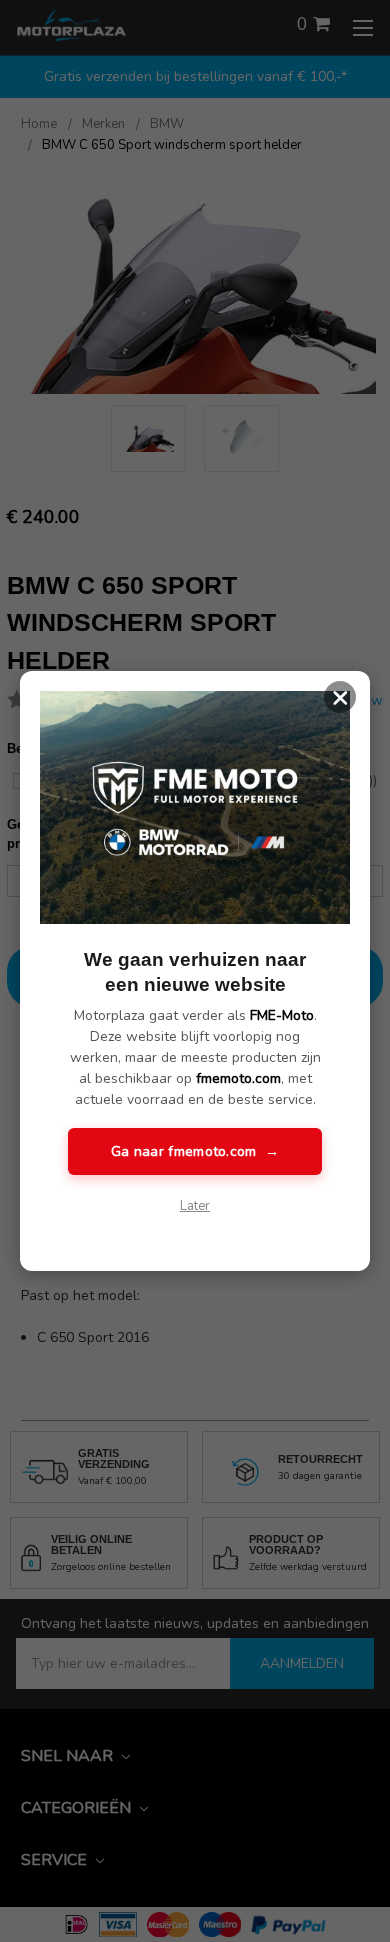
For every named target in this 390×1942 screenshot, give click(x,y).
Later (195, 1206)
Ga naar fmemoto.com (195, 1151)
